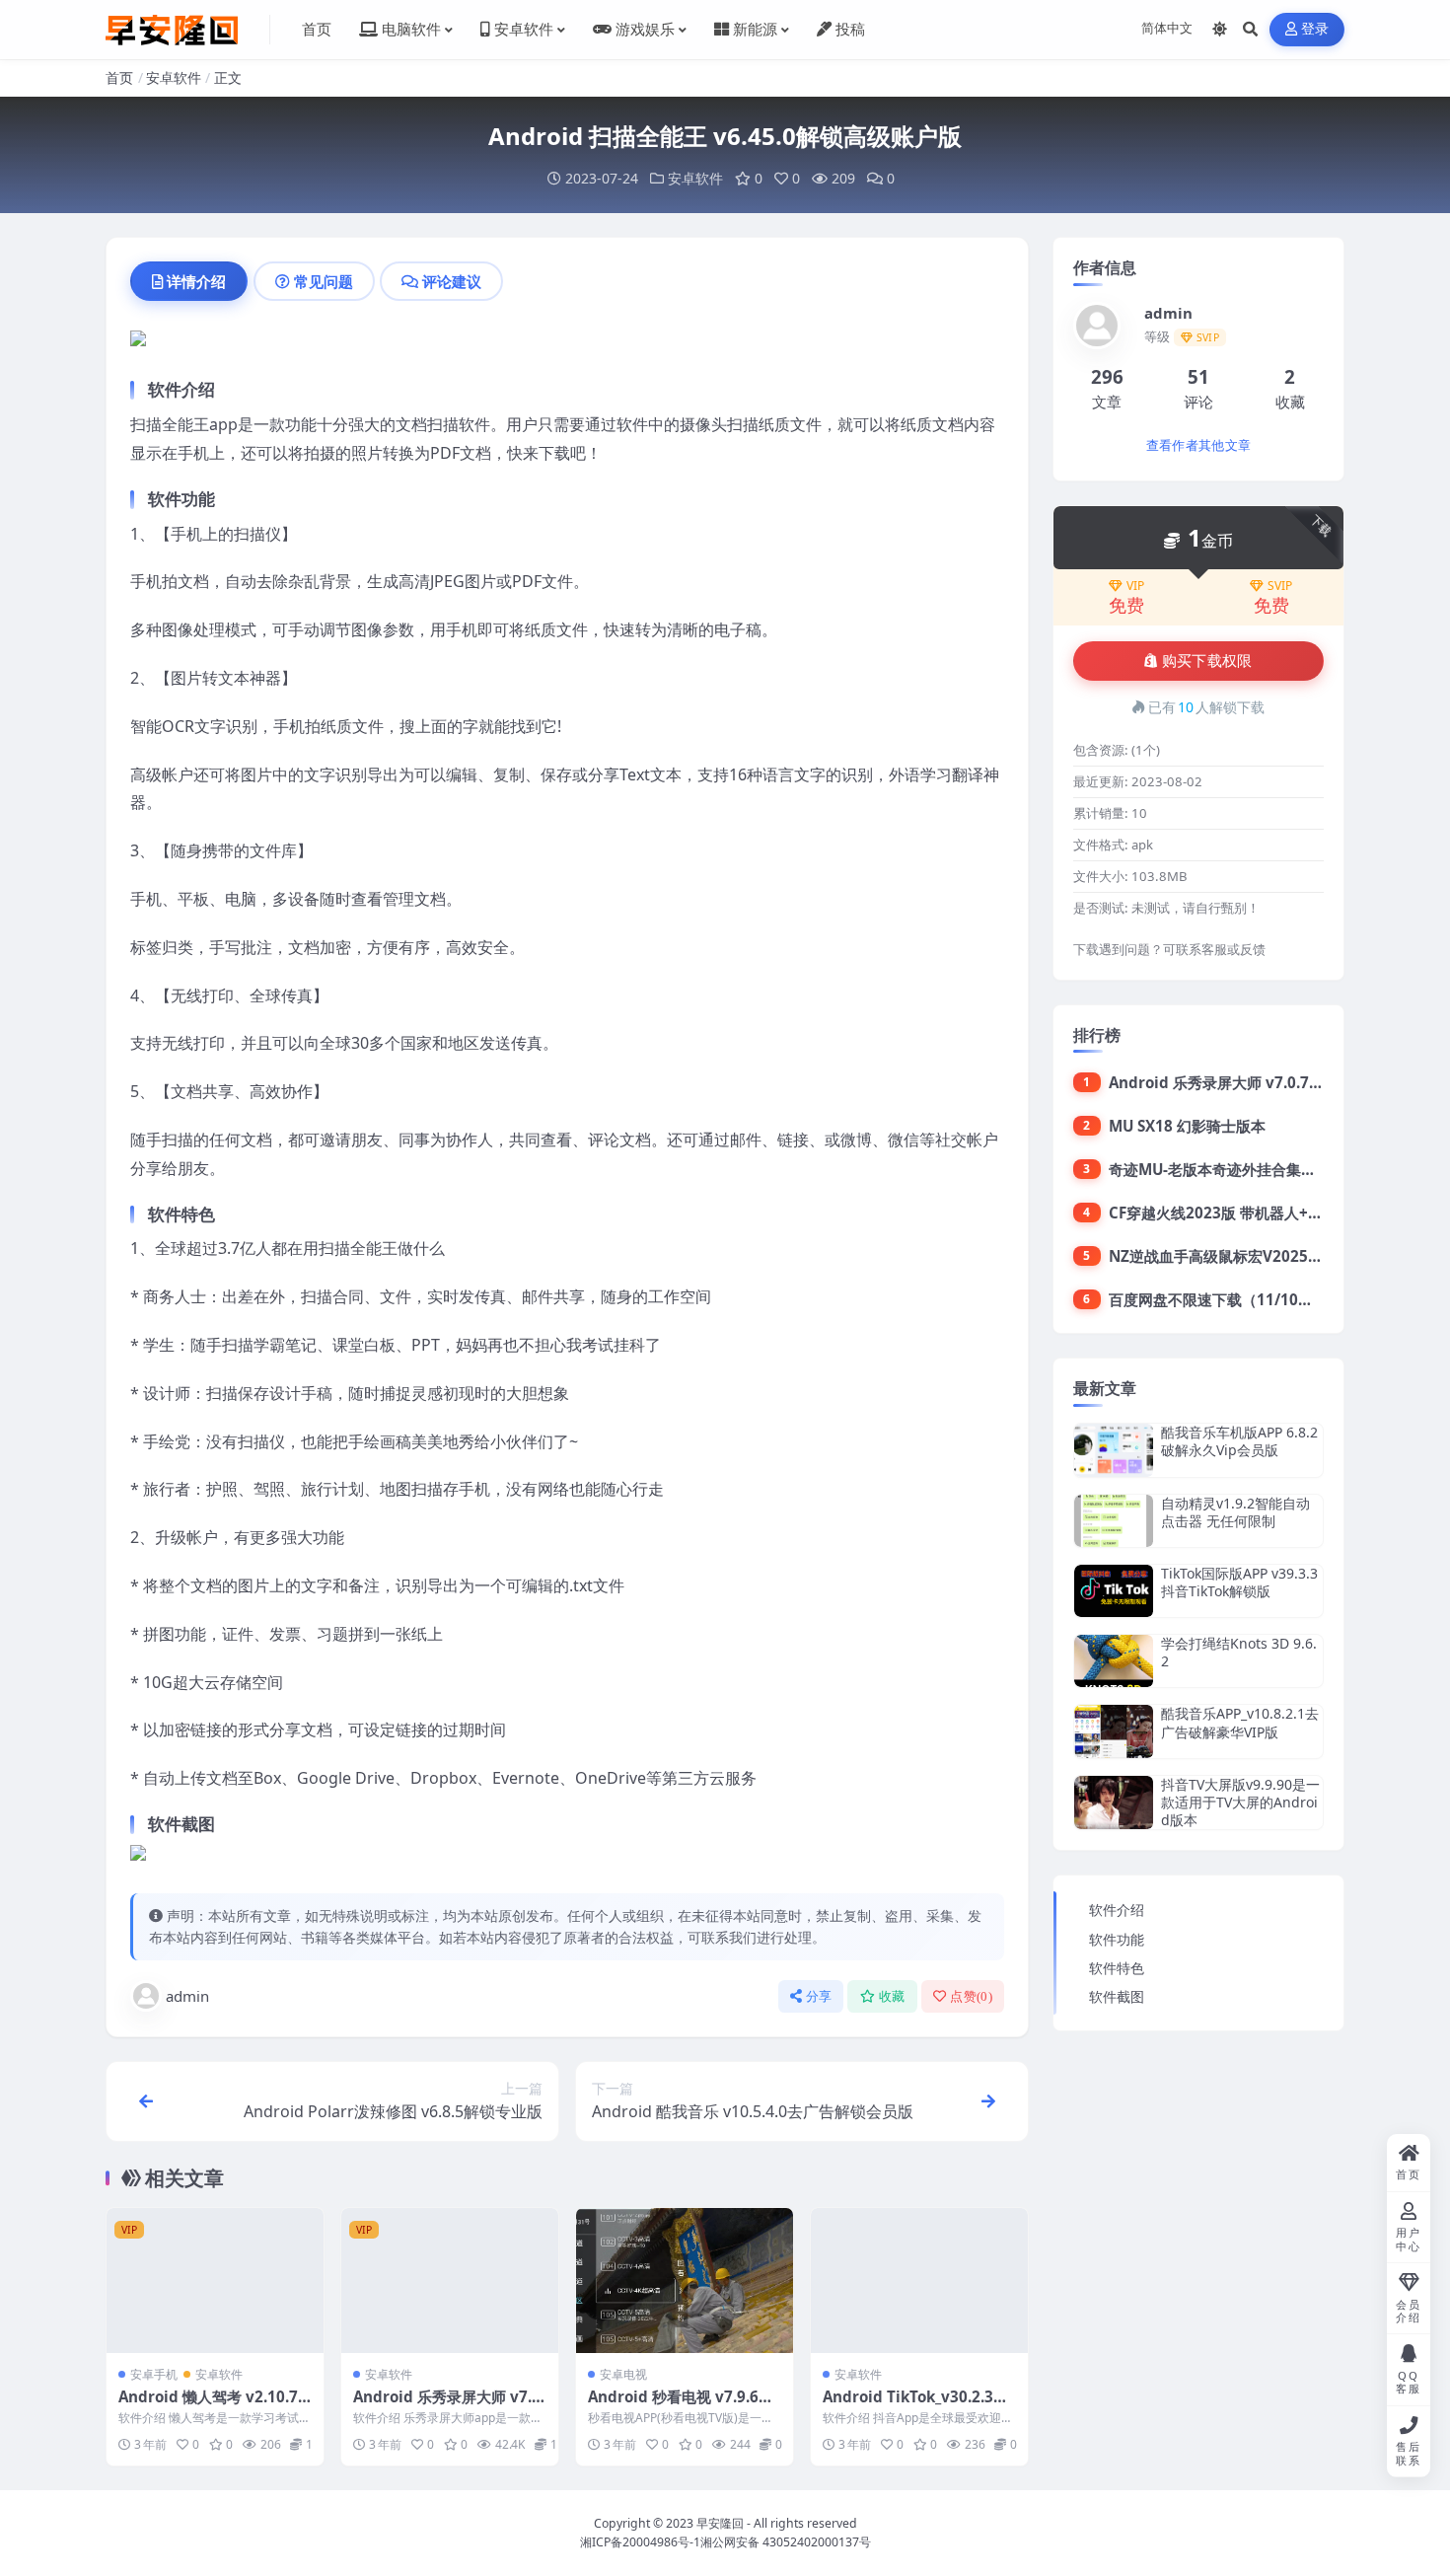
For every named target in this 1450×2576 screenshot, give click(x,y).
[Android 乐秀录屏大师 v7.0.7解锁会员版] (450, 2281)
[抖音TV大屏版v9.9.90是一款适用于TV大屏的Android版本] (1114, 1803)
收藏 (892, 1996)
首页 (119, 77)
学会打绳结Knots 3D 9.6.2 (1239, 1652)
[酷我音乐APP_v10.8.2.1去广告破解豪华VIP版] (1114, 1731)
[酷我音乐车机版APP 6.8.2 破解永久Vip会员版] (1114, 1450)
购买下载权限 (1207, 661)
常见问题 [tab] (324, 281)
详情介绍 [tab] (196, 281)
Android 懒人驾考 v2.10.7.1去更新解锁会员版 (215, 2406)
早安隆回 (720, 2523)
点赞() (971, 1996)
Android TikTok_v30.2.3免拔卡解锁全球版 (915, 2406)
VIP (1135, 586)
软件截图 (1117, 1996)
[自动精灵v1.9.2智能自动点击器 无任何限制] (1114, 1521)
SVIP (1280, 586)
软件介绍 (1117, 1910)
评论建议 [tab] (452, 281)
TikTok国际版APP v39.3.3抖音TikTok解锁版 (1239, 1582)
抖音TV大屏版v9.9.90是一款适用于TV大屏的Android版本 (1240, 1802)
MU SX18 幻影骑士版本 (1187, 1126)
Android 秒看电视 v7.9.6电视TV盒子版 (681, 2406)
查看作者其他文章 (1198, 445)
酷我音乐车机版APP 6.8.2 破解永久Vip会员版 (1239, 1441)
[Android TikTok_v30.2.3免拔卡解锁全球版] (919, 2281)
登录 (1315, 29)
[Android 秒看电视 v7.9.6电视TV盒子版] (685, 2281)
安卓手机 (154, 2374)
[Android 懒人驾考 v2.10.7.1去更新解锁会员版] (215, 2281)
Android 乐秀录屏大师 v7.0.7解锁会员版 (449, 2406)
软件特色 (1117, 1968)
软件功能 (1117, 1939)
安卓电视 (623, 2374)
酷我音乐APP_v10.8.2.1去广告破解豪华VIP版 (1240, 1722)
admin (187, 1996)
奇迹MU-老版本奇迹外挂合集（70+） (1233, 1169)
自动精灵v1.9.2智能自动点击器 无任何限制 (1235, 1512)
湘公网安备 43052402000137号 (786, 2542)
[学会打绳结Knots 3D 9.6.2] (1114, 1661)
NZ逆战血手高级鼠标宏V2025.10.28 (1230, 1256)
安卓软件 (174, 77)
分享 (819, 1996)
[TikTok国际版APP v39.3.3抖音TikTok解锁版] (1114, 1591)
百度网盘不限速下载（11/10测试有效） (1240, 1299)
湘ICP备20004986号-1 (640, 2542)
